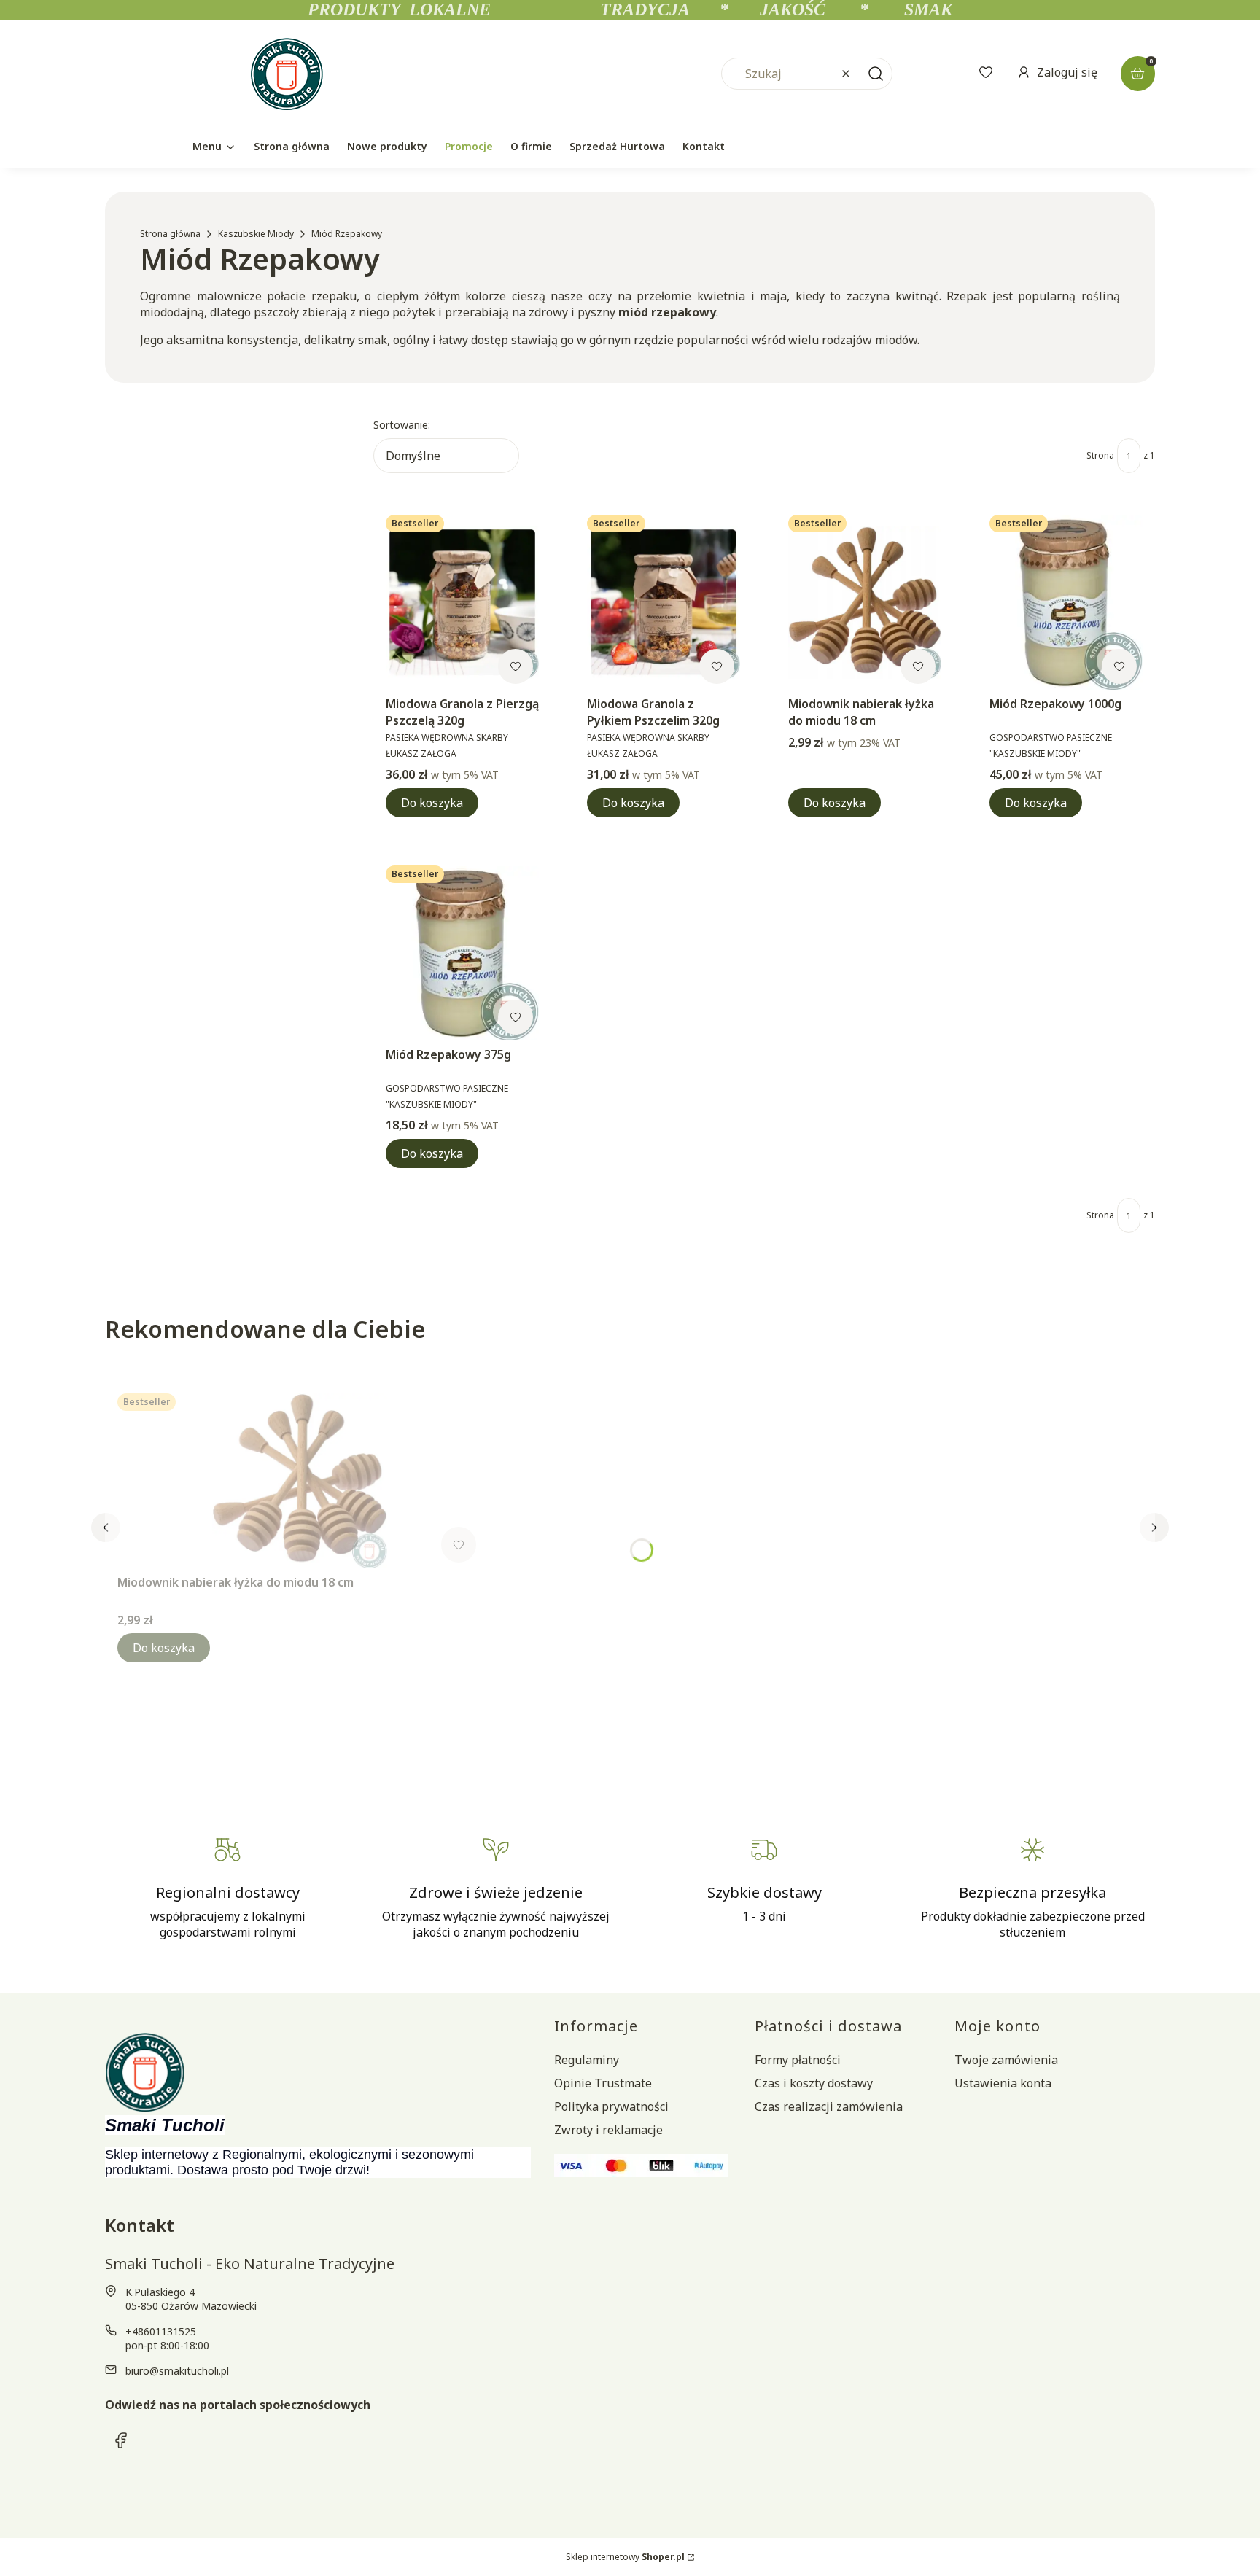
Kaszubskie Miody (256, 234)
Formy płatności (798, 2060)
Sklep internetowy (625, 2557)
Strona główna (170, 234)
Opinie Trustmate (603, 2083)
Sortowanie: (402, 425)
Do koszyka (432, 803)
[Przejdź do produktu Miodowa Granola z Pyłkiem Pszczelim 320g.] (664, 602)
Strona (1100, 455)
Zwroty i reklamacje (608, 2130)
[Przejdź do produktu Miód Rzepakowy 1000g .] (1066, 602)
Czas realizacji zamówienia (829, 2106)
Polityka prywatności (611, 2106)
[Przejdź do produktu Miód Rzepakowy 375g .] (462, 953)
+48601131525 (161, 2331)
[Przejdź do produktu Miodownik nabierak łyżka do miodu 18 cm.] (865, 602)
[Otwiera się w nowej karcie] (121, 2440)
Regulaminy (587, 2060)
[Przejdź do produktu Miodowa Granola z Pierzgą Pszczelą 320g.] (462, 602)
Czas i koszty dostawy (814, 2083)
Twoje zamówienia (1006, 2060)
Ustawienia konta (1003, 2083)
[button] (876, 74)
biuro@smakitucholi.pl (177, 2371)
